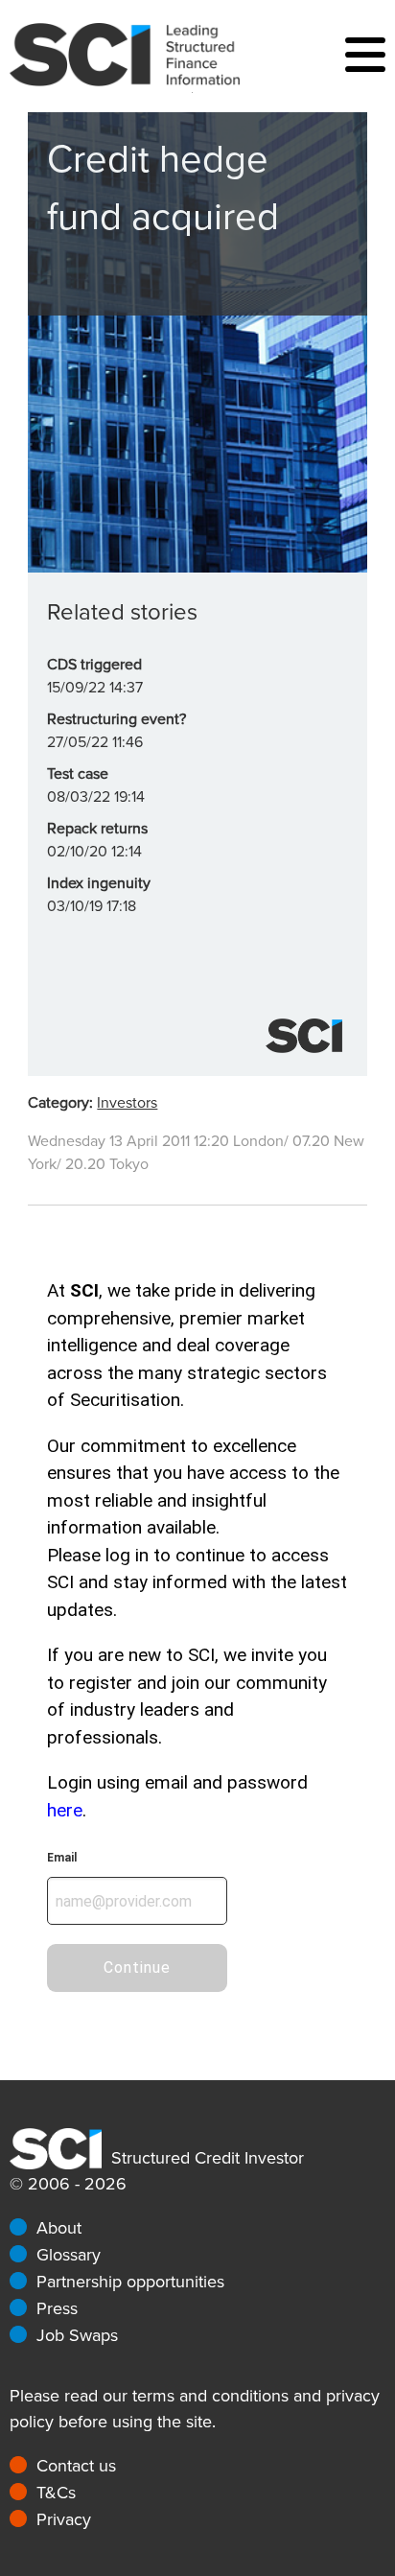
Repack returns (97, 829)
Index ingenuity (99, 883)
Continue (137, 1967)
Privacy (64, 2519)
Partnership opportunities (130, 2282)
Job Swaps (77, 2335)
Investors (127, 1103)
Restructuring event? (116, 719)
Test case (78, 774)
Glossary (69, 2255)
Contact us (76, 2466)
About (59, 2228)
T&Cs (56, 2493)
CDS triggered (94, 665)
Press (57, 2308)
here (65, 1810)
